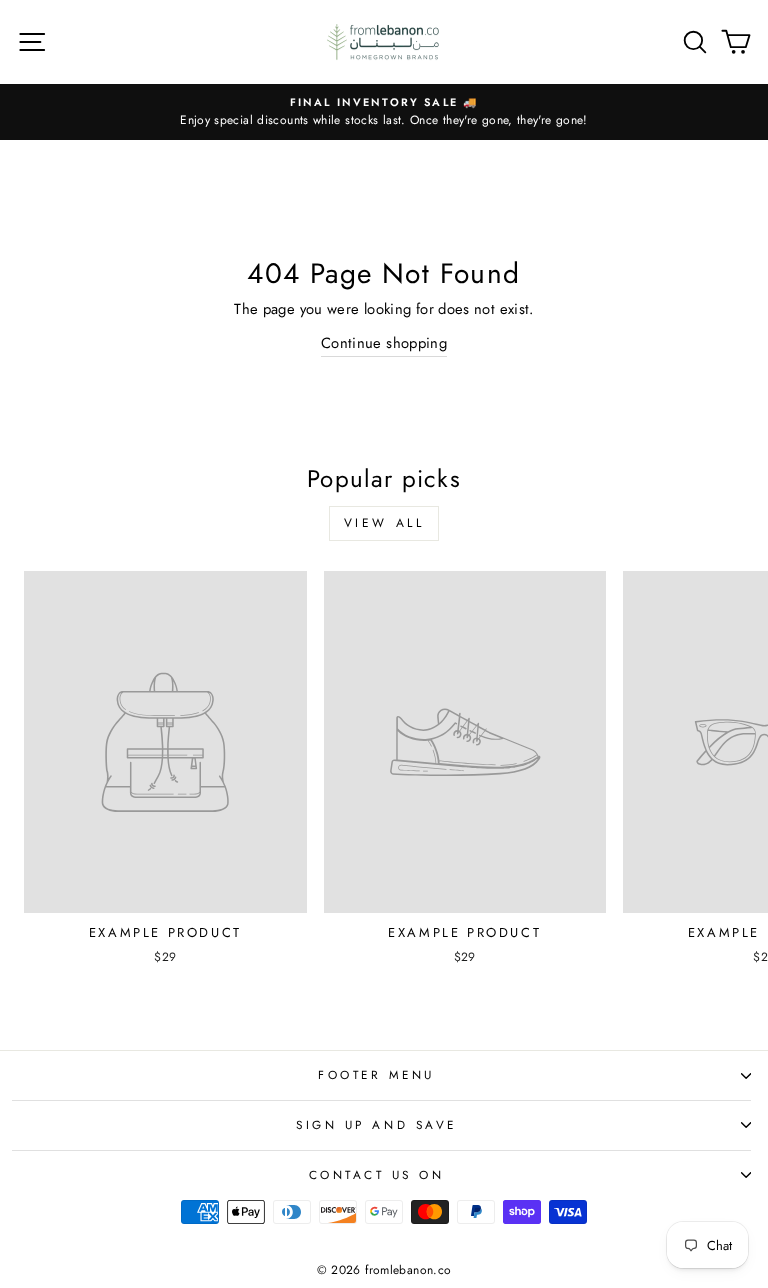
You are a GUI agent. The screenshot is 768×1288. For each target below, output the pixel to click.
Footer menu (376, 1074)
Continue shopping (384, 343)
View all (384, 523)
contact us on (377, 1174)
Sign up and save (376, 1124)
